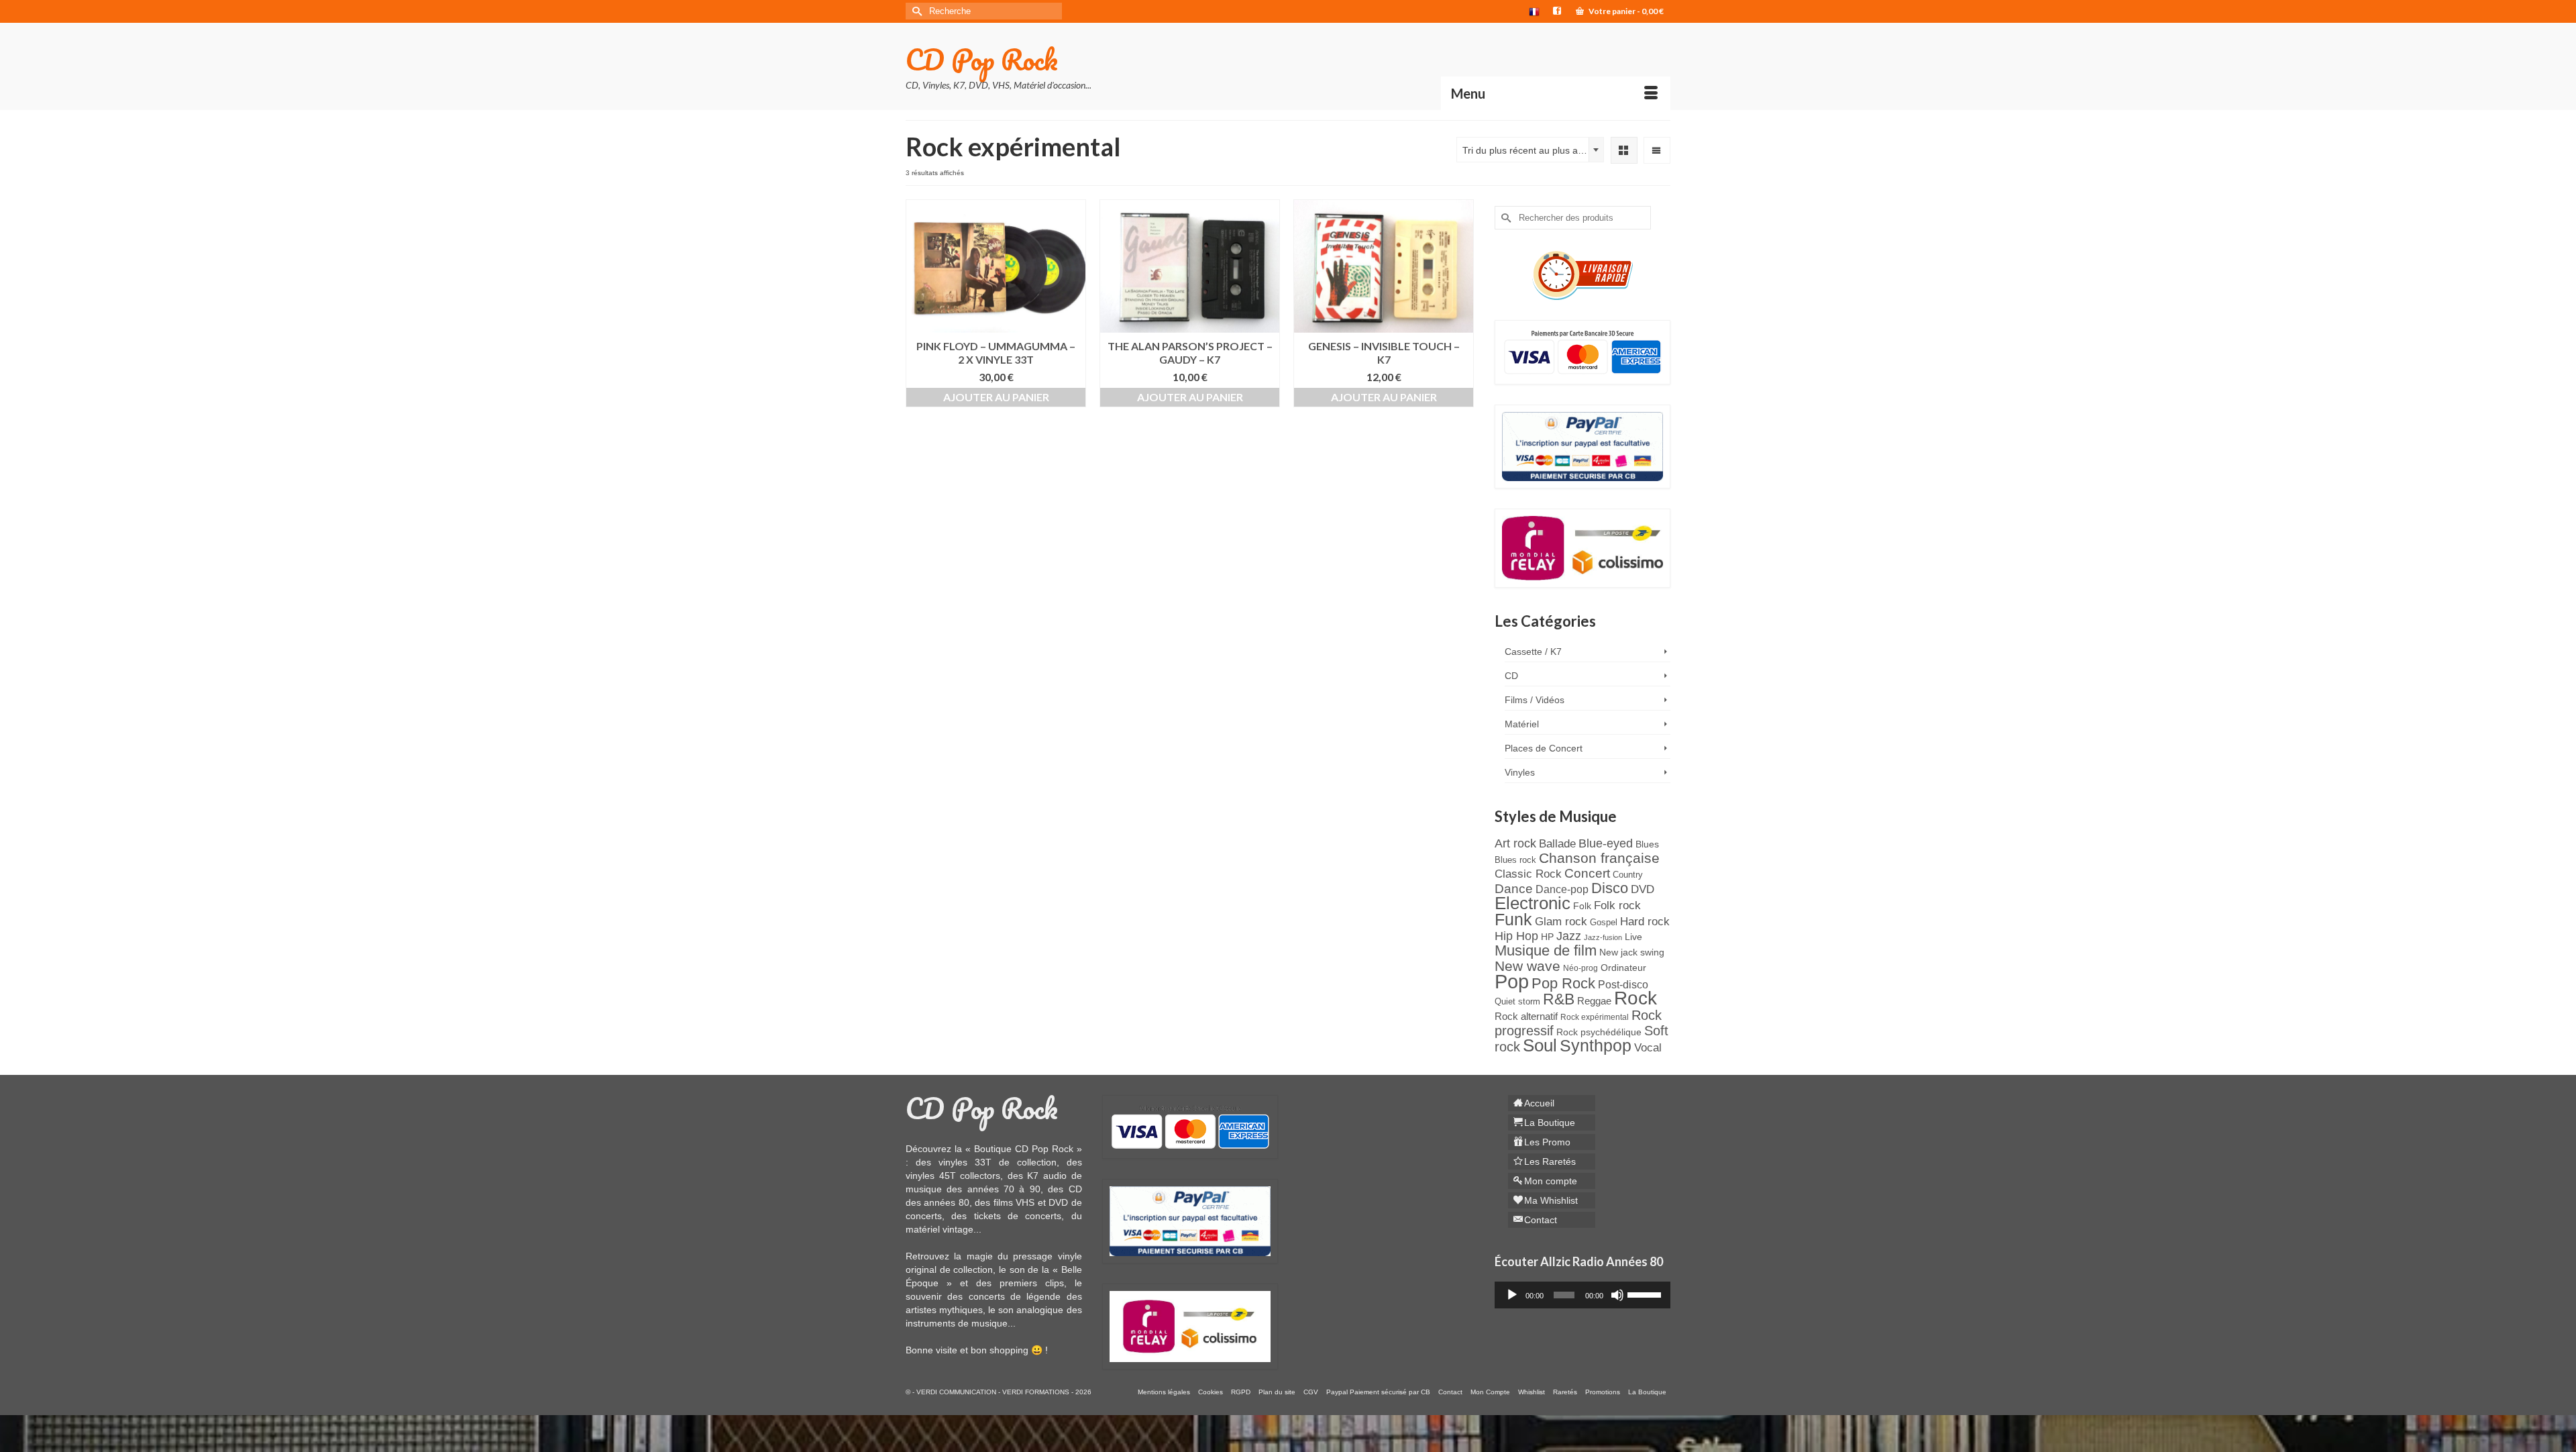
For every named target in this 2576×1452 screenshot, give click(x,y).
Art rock (1515, 843)
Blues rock (1515, 860)
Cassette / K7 (1533, 652)
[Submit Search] (916, 11)
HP (1547, 937)
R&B (1559, 999)
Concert (1587, 873)
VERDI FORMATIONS (1036, 1392)
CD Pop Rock (982, 59)
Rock (1635, 998)
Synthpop (1596, 1045)
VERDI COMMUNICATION (956, 1392)
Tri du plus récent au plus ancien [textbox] (1532, 150)
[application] (1583, 1295)
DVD (1643, 889)
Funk (1513, 920)
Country (1628, 875)
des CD (1065, 1189)
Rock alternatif (1526, 1017)
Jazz (1569, 936)
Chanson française (1599, 858)
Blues (1647, 844)
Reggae (1594, 1001)
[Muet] (1617, 1295)
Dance (1514, 889)
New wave (1527, 966)
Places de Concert (1544, 748)
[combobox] (1530, 150)
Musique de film (1546, 950)
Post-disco (1623, 985)
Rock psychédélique (1599, 1032)
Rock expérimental (1595, 1017)
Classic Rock (1528, 874)
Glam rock (1561, 921)
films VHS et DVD (1031, 1202)
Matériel (1522, 724)
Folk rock (1617, 905)
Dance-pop (1562, 889)
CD (1511, 676)
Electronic (1533, 903)
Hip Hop (1516, 936)
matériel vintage (940, 1229)
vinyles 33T (965, 1162)
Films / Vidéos (1535, 700)
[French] (1534, 11)
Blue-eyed (1606, 843)
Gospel (1604, 922)
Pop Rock (1563, 983)
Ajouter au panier (996, 397)
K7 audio (1047, 1176)
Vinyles (1520, 772)
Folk (1582, 906)
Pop (1512, 981)
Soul (1540, 1045)
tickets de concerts (1018, 1216)
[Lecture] (1512, 1295)
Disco (1610, 888)
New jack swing (1632, 952)
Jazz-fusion (1603, 937)
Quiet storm (1517, 1001)
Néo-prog (1580, 968)
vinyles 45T (931, 1176)
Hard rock (1645, 921)
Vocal (1648, 1047)
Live (1633, 937)
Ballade (1557, 843)
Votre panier (1625, 11)
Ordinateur (1623, 968)
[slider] (1646, 1294)
